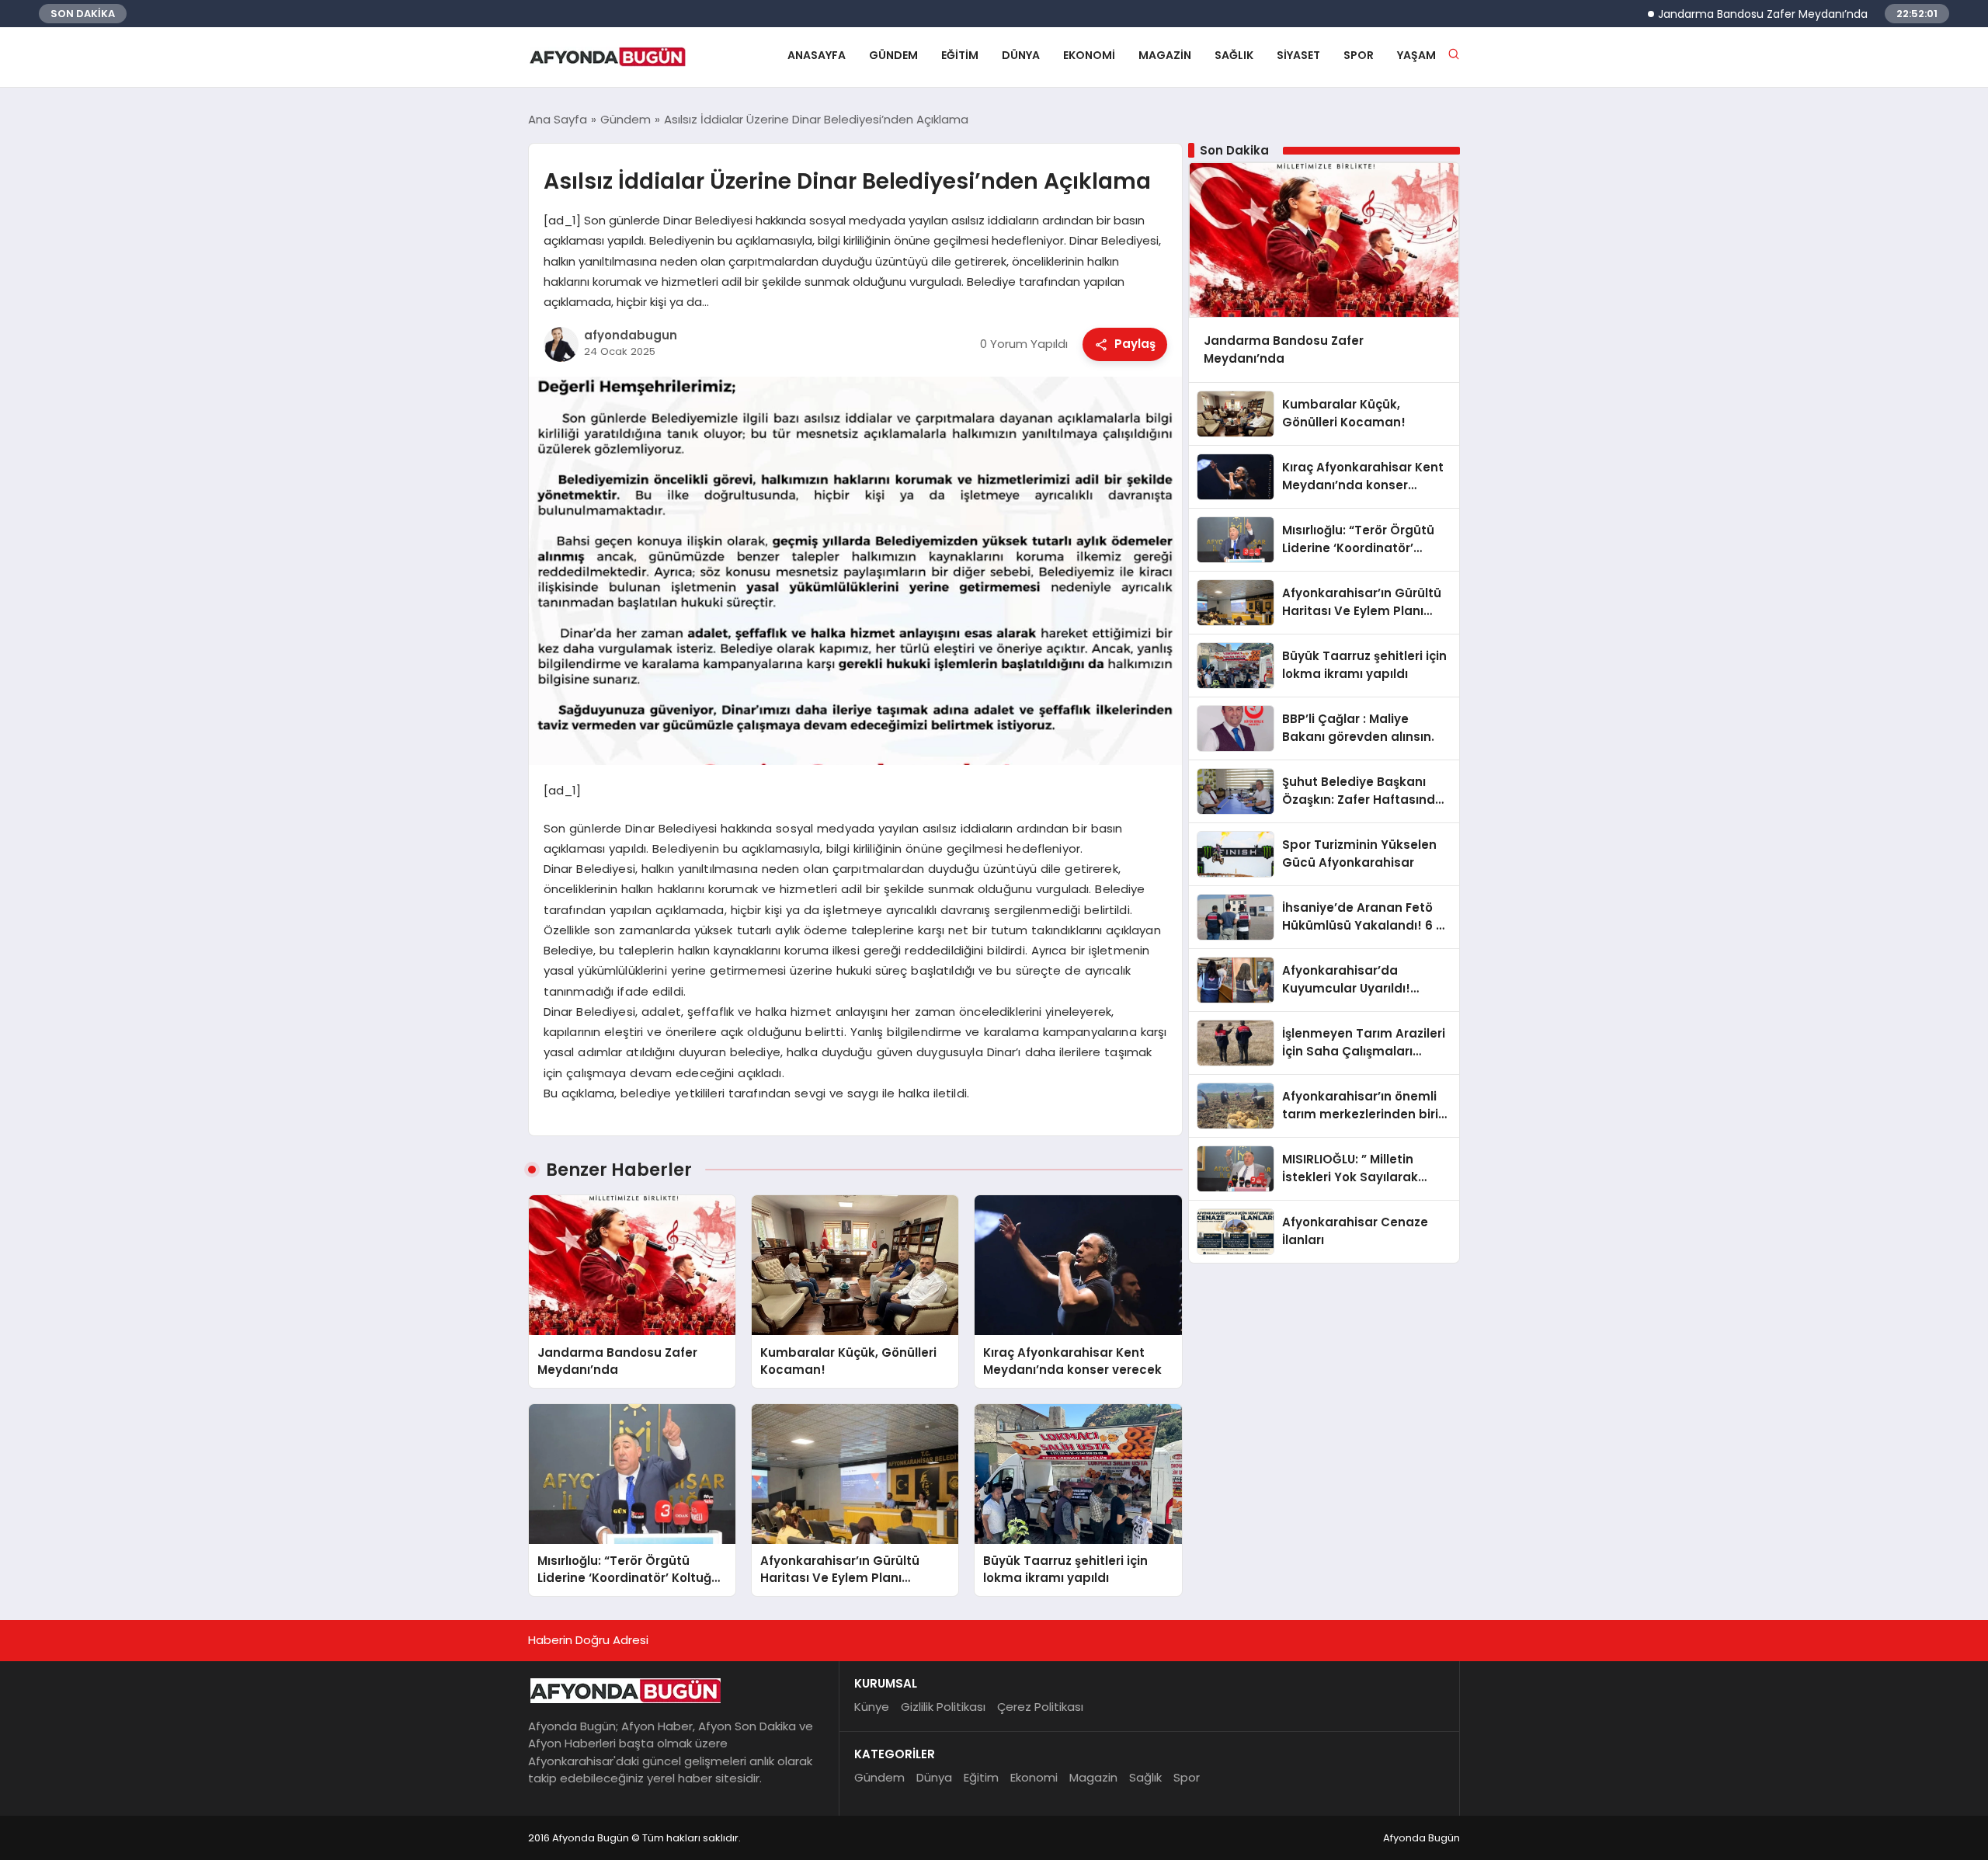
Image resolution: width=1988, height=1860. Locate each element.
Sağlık (1234, 55)
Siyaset (1298, 55)
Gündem (893, 55)
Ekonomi (1089, 55)
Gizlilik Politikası (943, 1707)
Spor (1359, 55)
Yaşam (1416, 55)
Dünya (1021, 55)
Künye (872, 1707)
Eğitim (960, 55)
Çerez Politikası (1040, 1707)
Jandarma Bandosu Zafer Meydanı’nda (1705, 14)
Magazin (1165, 55)
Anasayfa (817, 55)
